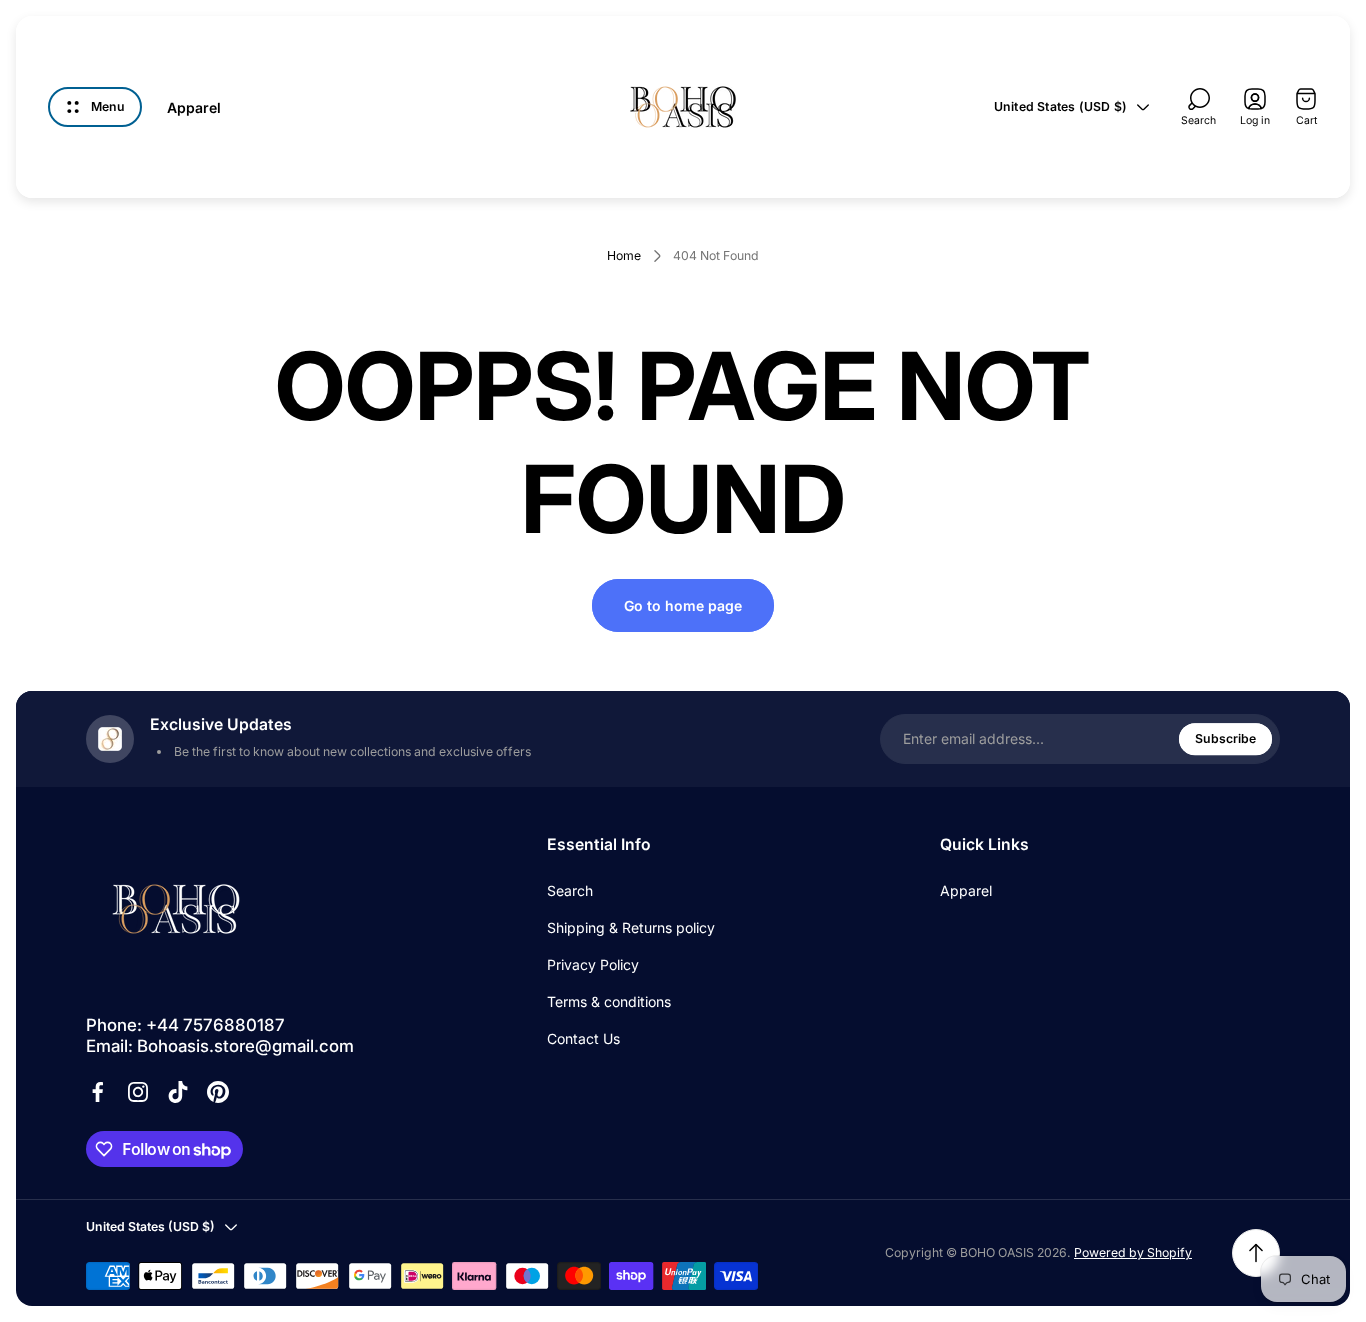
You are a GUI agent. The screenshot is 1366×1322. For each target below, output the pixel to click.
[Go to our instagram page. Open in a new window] (138, 1092)
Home (624, 255)
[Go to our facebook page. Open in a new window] (98, 1092)
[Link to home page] (176, 909)
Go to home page (683, 605)
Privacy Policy (593, 964)
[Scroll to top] (1256, 1253)
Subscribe (1225, 738)
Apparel (966, 890)
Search (570, 890)
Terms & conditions (609, 1001)
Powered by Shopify (1133, 1252)
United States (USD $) (1060, 106)
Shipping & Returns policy (631, 927)
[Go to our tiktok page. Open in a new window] (178, 1092)
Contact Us (583, 1038)
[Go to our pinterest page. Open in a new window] (218, 1092)
